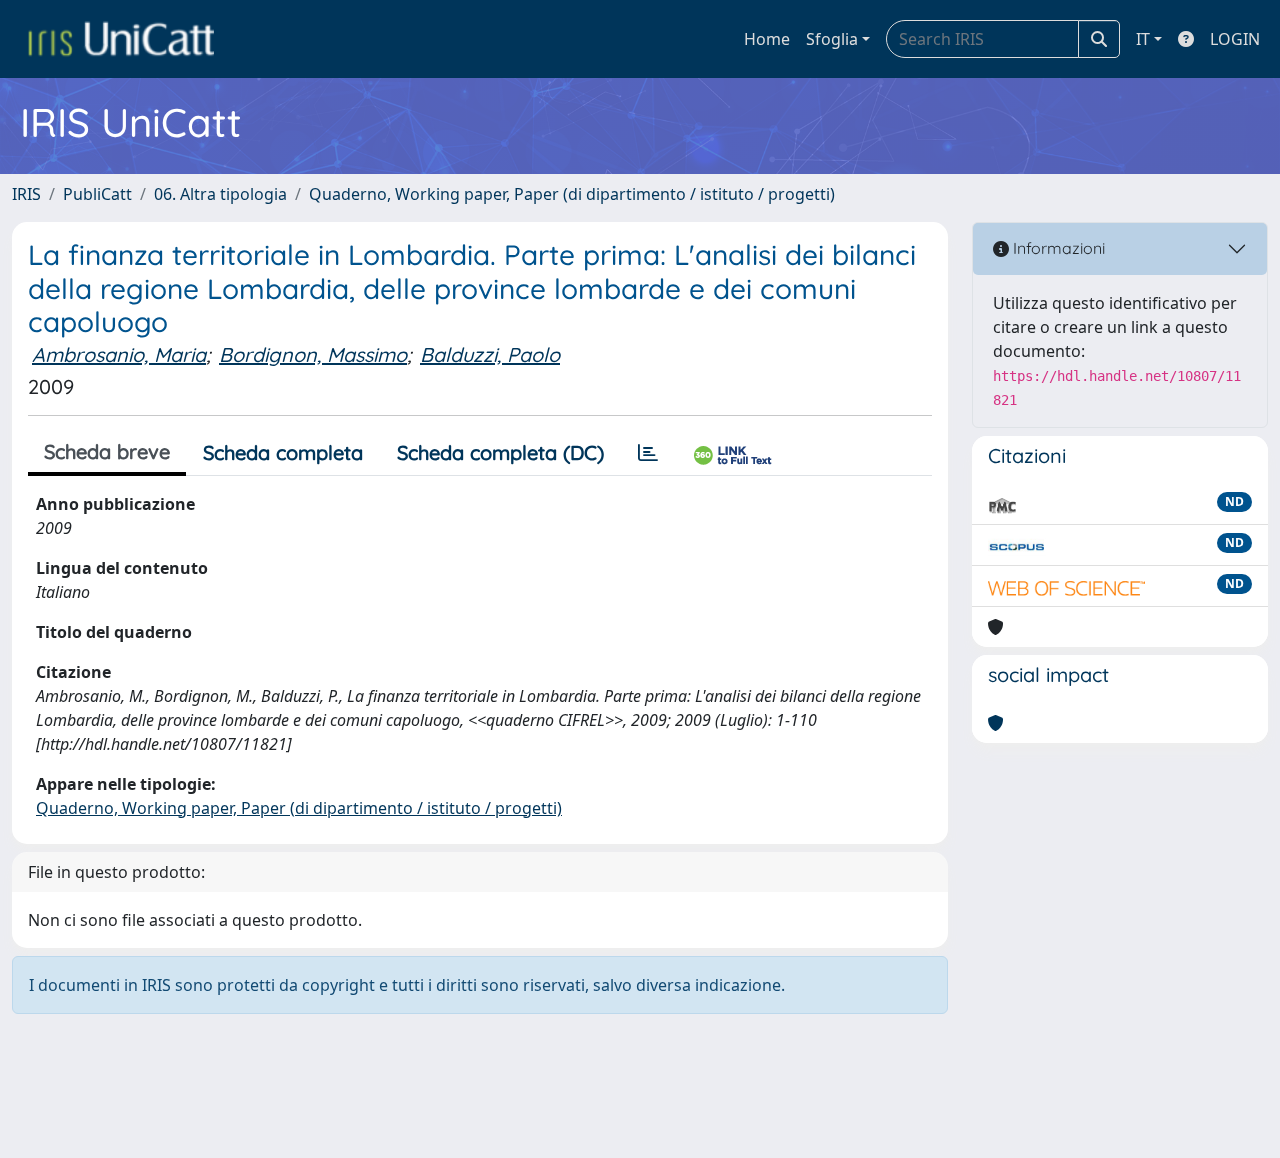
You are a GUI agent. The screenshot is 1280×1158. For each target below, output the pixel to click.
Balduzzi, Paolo (490, 354)
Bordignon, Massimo (313, 354)
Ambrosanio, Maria (119, 354)
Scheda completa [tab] (283, 452)
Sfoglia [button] (832, 39)
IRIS (26, 194)
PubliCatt (97, 194)
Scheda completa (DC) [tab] (500, 452)
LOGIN (1235, 39)
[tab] (648, 453)
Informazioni (1057, 248)
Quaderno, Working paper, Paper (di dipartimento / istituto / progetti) (572, 194)
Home (767, 39)
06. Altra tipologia (220, 194)
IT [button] (1143, 39)
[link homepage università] (121, 39)
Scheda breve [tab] (107, 451)
